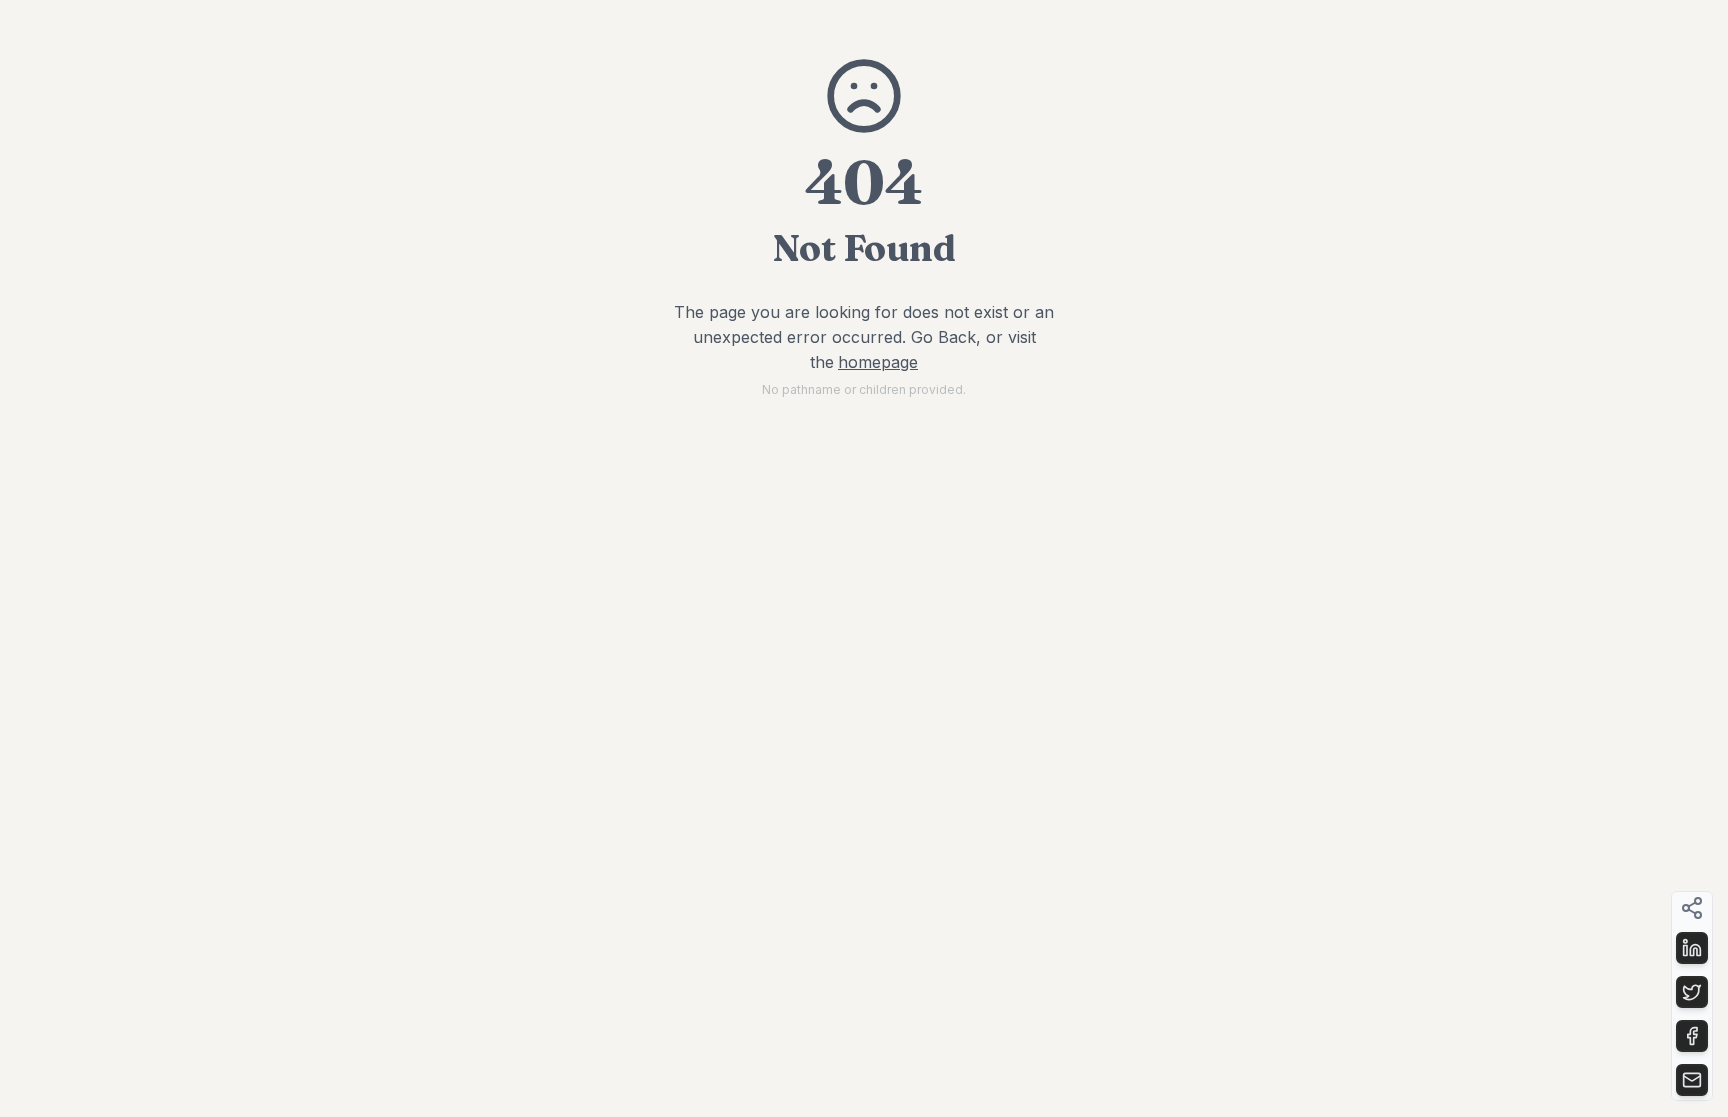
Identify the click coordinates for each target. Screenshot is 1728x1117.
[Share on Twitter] (1692, 992)
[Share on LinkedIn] (1692, 948)
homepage (878, 362)
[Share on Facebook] (1692, 1036)
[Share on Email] (1692, 1080)
